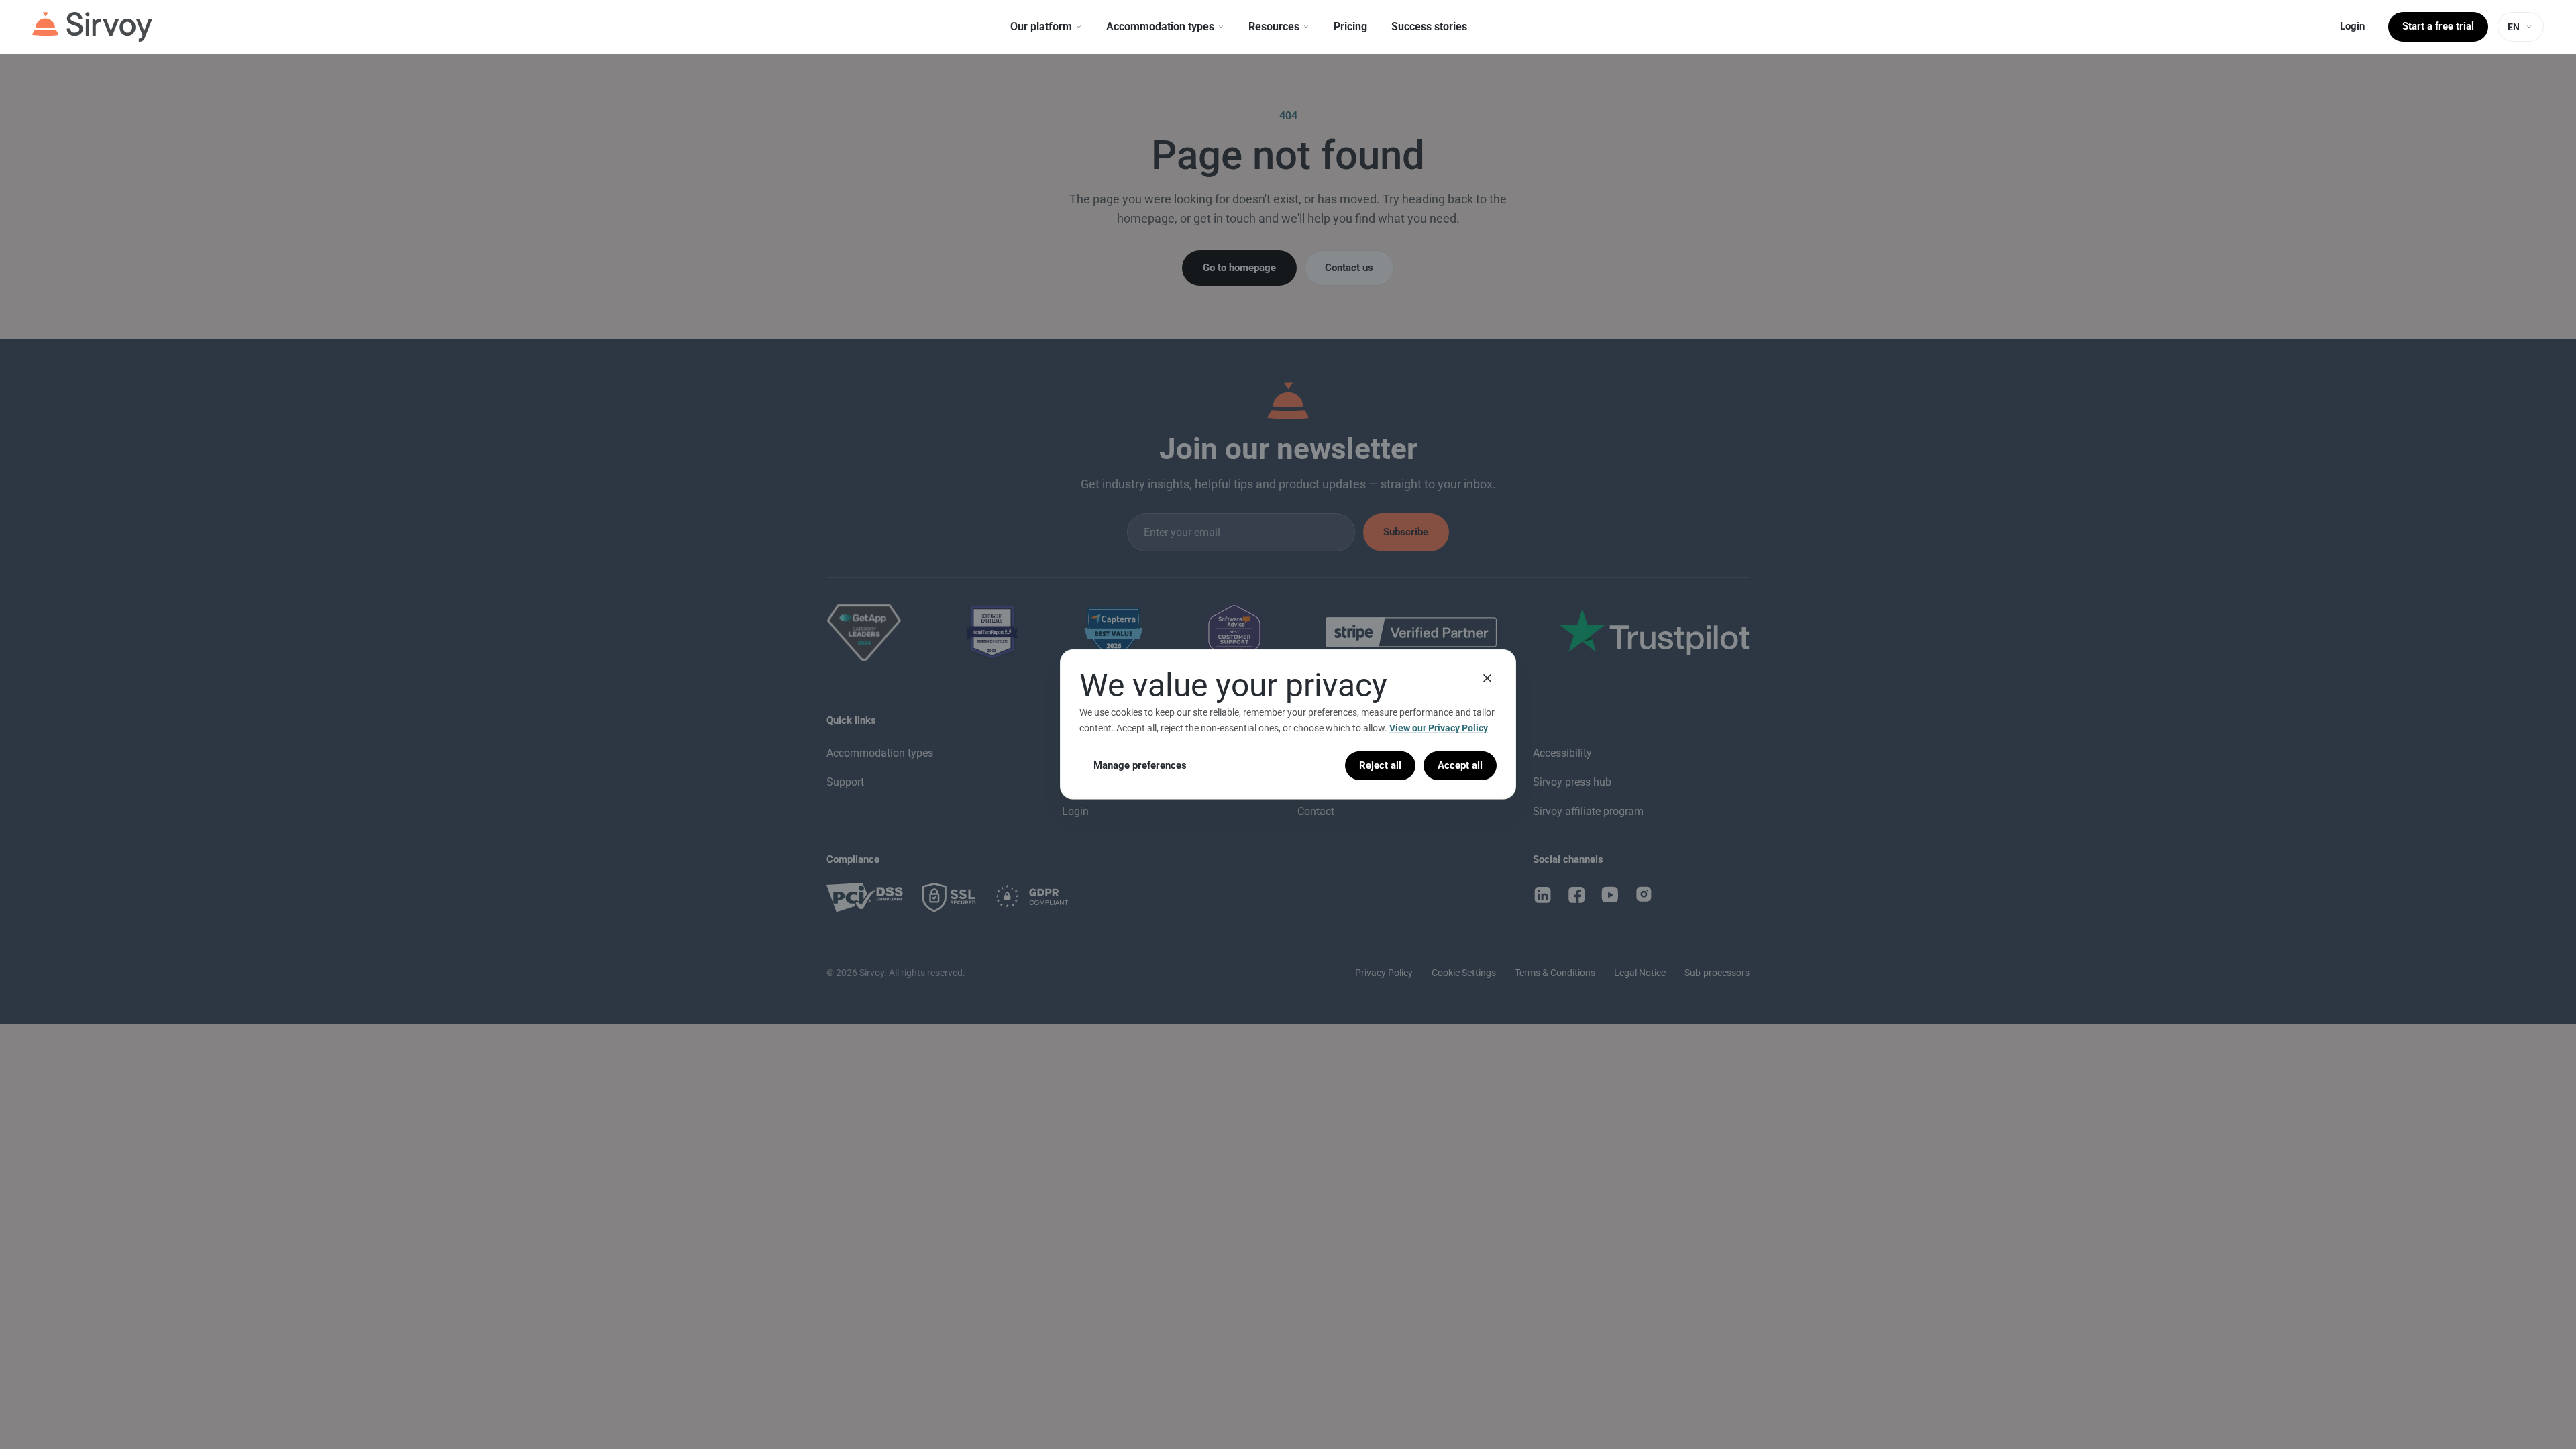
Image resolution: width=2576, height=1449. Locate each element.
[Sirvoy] (92, 27)
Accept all (1460, 765)
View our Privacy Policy (1439, 728)
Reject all (1380, 765)
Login (2352, 26)
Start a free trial (2438, 26)
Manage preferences (1140, 765)
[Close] (1487, 678)
